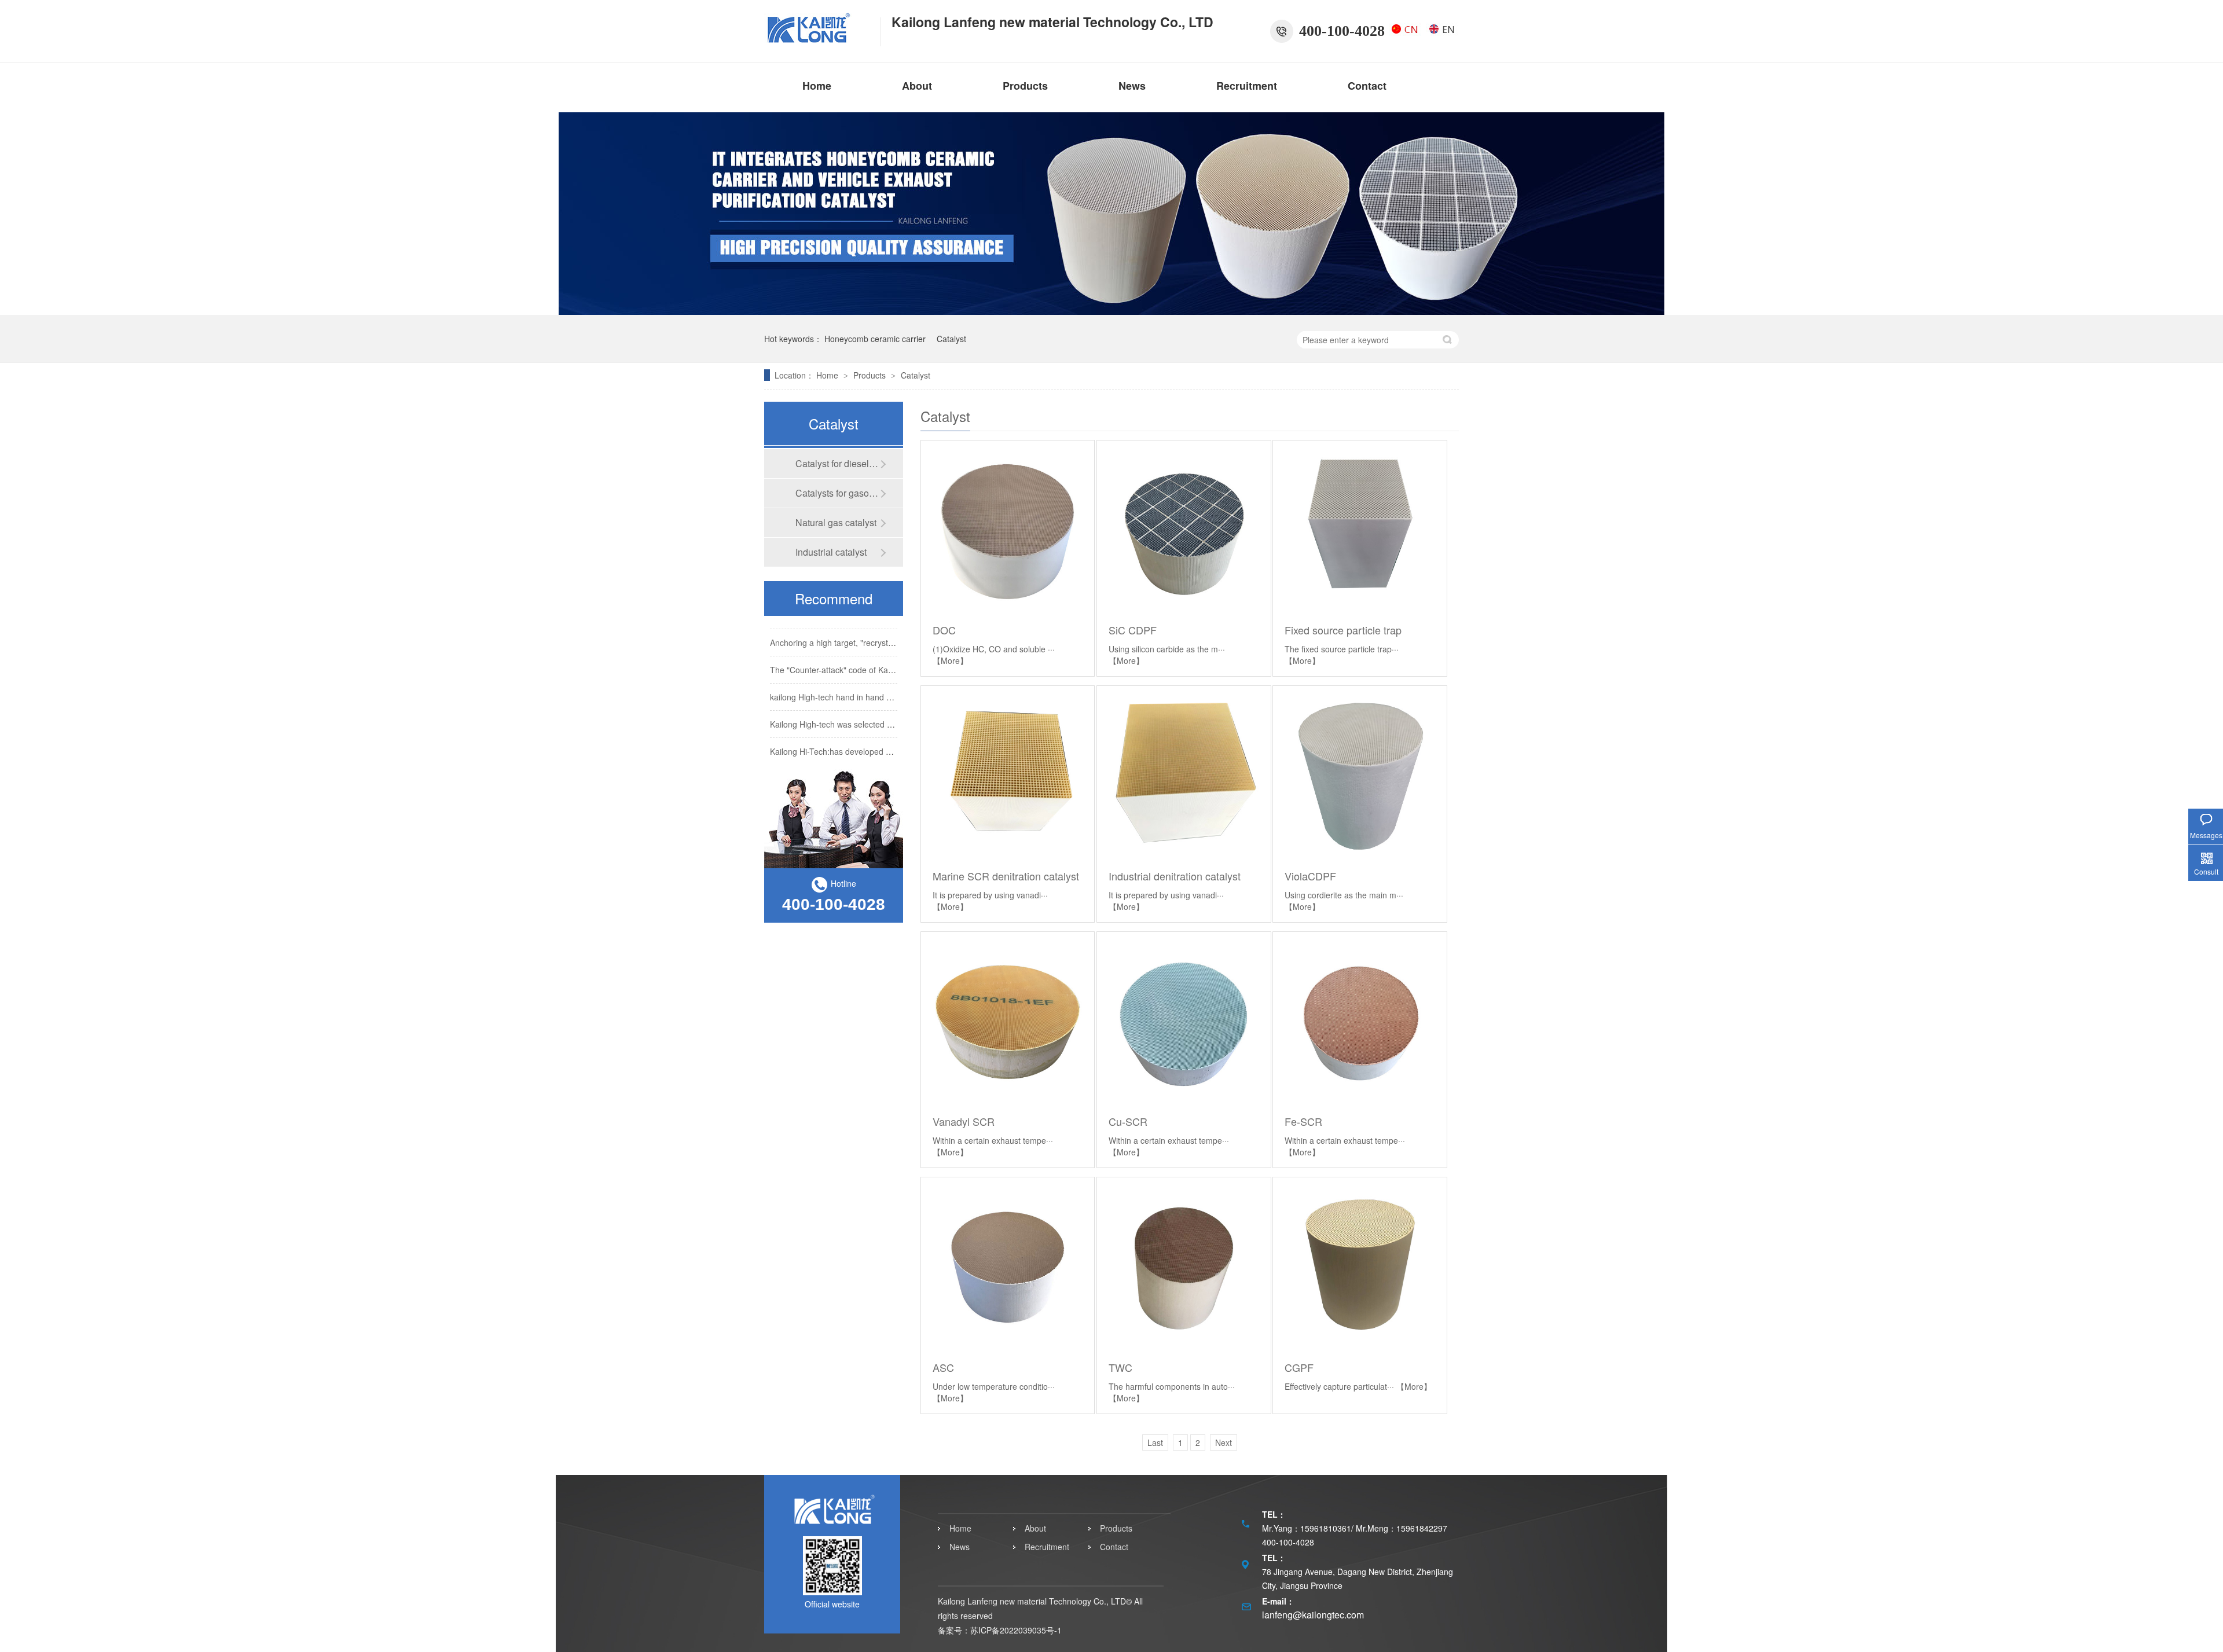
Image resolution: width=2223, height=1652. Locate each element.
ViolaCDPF (1310, 876)
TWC (1120, 1367)
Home (817, 86)
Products (1025, 86)
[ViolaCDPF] (1360, 772)
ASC (943, 1367)
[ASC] (1008, 1264)
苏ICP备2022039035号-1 (1016, 1630)
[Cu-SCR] (1184, 1018)
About (917, 86)
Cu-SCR (1128, 1121)
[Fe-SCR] (1360, 1018)
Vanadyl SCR (964, 1121)
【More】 (950, 660)
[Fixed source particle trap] (1360, 527)
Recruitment (1247, 86)
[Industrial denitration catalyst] (1184, 772)
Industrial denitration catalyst (1175, 876)
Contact (1367, 86)
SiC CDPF (1133, 630)
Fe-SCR (1303, 1121)
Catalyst (951, 339)
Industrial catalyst (831, 552)
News (1132, 86)
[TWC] (1184, 1264)
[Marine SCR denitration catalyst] (1008, 772)
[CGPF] (1360, 1264)
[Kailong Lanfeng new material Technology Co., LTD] (816, 39)
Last (1155, 1442)
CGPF (1299, 1367)
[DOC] (1008, 527)
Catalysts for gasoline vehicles (838, 493)
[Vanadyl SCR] (1008, 1018)
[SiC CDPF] (1184, 527)
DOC (944, 630)
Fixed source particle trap (1343, 630)
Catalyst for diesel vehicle (838, 463)
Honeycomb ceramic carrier (875, 339)
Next (1224, 1442)
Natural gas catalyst (836, 522)
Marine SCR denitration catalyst (1006, 876)
